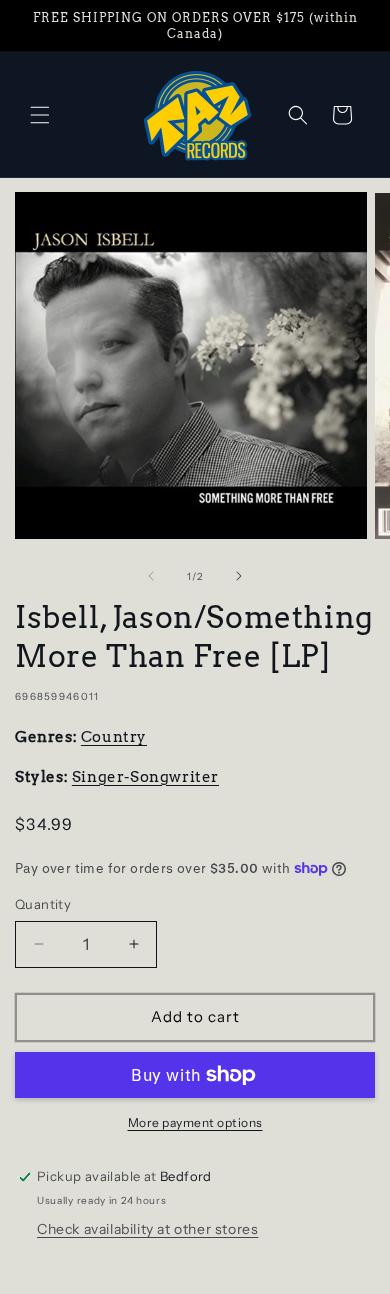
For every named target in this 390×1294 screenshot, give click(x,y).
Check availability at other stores (147, 1229)
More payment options (195, 1122)
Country (114, 737)
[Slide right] (239, 576)
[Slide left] (151, 576)
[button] (40, 115)
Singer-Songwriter (145, 777)
